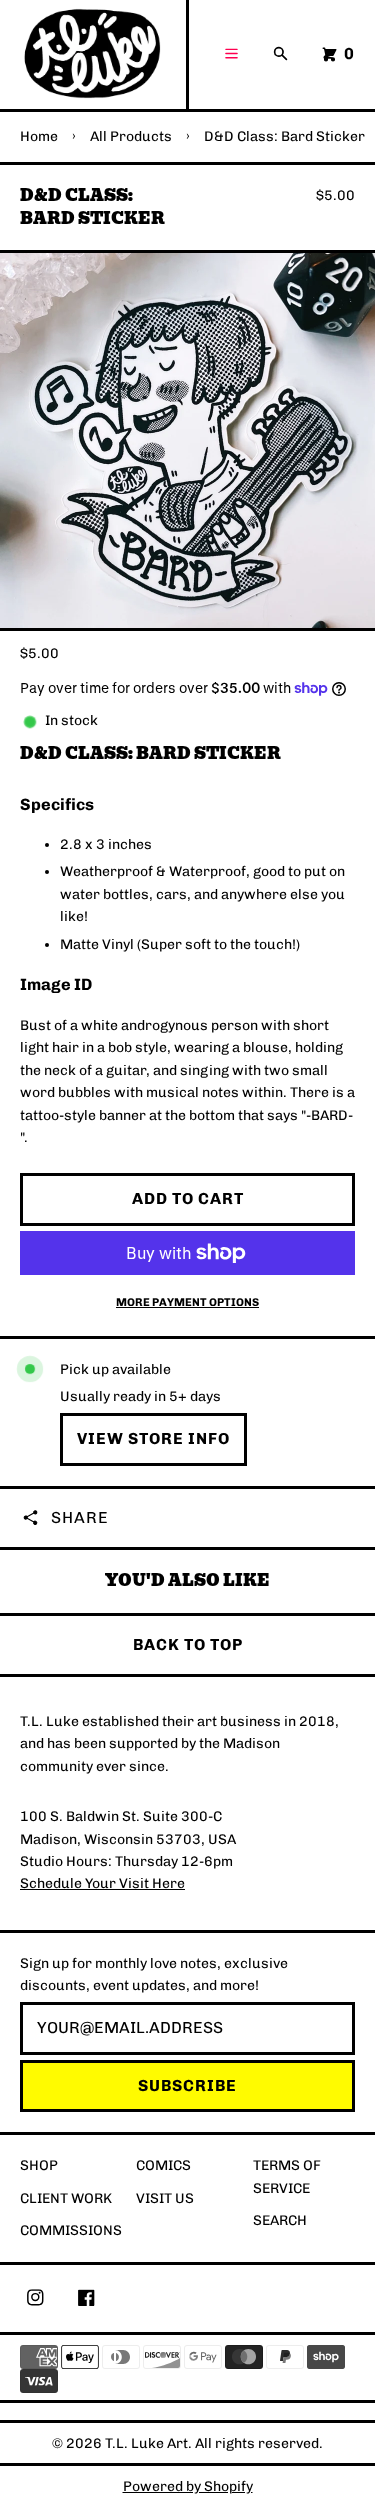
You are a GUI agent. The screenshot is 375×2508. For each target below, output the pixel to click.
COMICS (163, 2165)
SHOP (39, 2165)
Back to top (188, 1644)
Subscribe (187, 2085)
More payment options (187, 1302)
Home (39, 136)
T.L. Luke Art (146, 2443)
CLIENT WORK (66, 2198)
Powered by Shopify (188, 2486)
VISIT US (165, 2198)
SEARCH (280, 2220)
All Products (131, 136)
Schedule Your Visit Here (102, 1883)
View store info (153, 1438)
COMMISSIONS (71, 2230)
